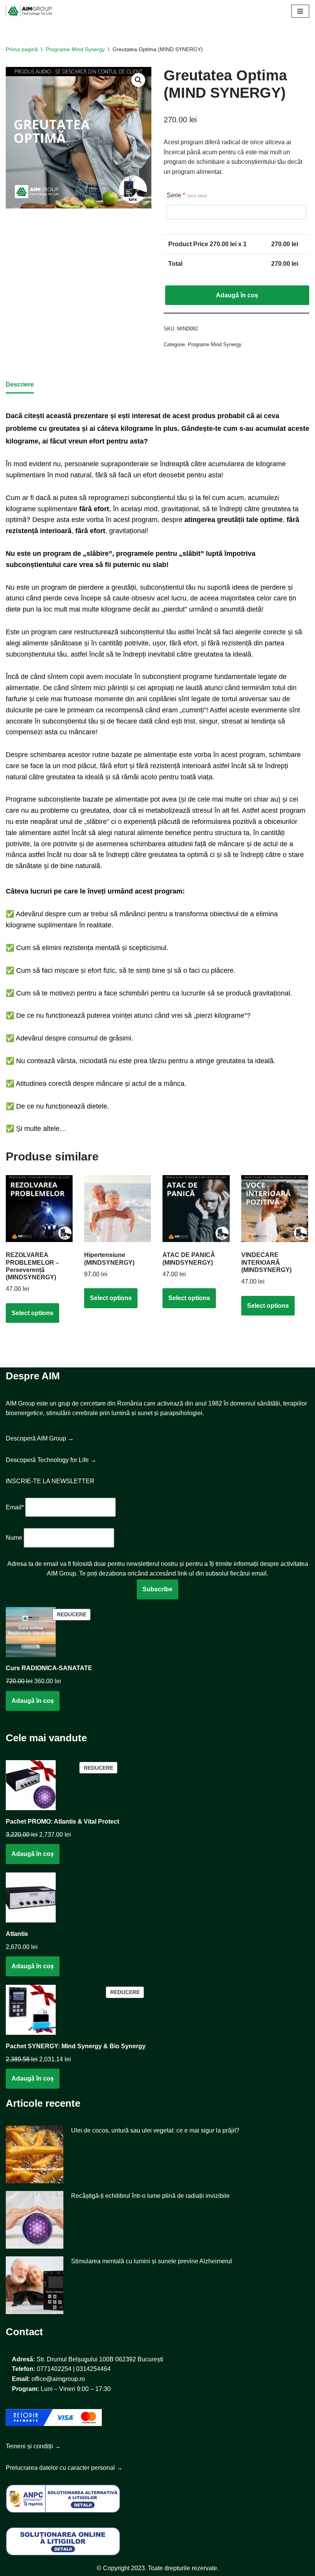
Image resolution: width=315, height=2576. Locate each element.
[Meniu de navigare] (300, 11)
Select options (32, 1313)
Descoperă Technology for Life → (51, 1460)
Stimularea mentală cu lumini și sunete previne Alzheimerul (152, 2261)
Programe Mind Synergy (75, 49)
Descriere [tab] (20, 384)
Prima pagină (22, 49)
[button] (138, 80)
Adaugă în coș (237, 295)
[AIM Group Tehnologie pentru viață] (29, 11)
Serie (187, 195)
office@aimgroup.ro (58, 2379)
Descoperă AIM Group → (40, 1438)
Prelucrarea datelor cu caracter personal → (64, 2468)
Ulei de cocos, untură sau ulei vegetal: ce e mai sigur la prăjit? (155, 2130)
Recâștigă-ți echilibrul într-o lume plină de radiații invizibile (150, 2196)
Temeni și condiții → (33, 2446)
